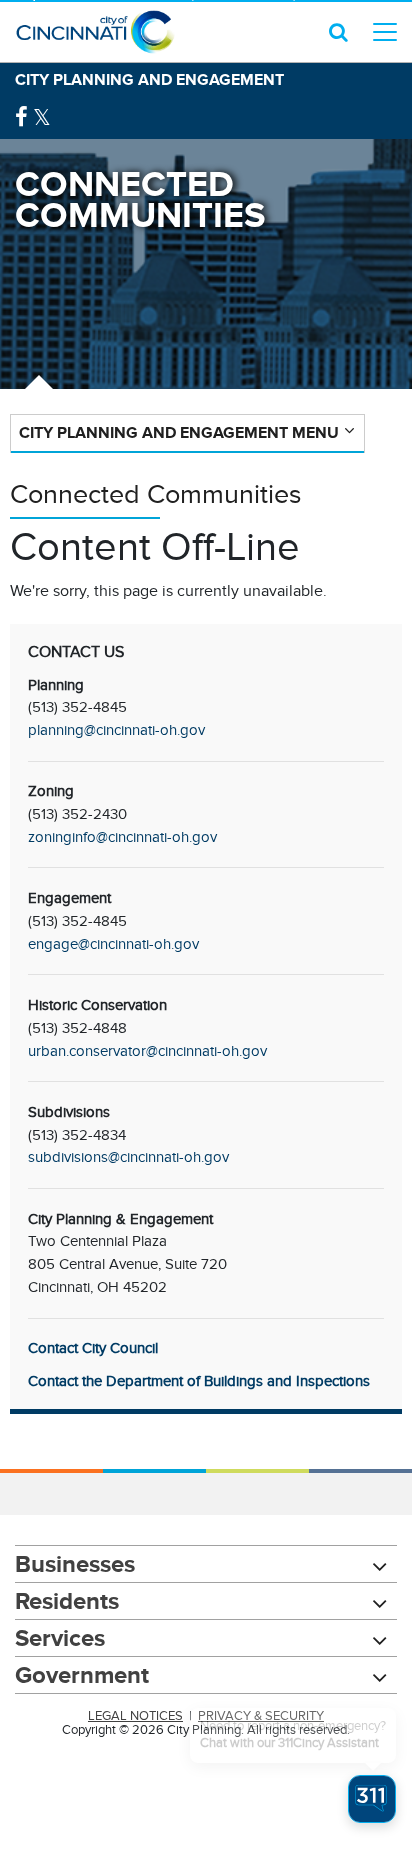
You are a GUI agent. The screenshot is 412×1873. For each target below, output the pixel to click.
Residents (67, 1600)
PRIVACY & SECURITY (261, 1716)
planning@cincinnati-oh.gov (116, 730)
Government (82, 1674)
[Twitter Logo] (42, 117)
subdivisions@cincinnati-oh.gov (128, 1157)
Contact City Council (93, 1348)
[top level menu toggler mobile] (385, 32)
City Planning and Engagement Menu (179, 432)
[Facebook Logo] (21, 117)
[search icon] (338, 32)
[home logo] (95, 32)
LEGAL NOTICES (135, 1716)
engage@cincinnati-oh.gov (113, 944)
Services (60, 1637)
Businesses (75, 1563)
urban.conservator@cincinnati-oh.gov (147, 1051)
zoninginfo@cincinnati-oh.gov (122, 837)
